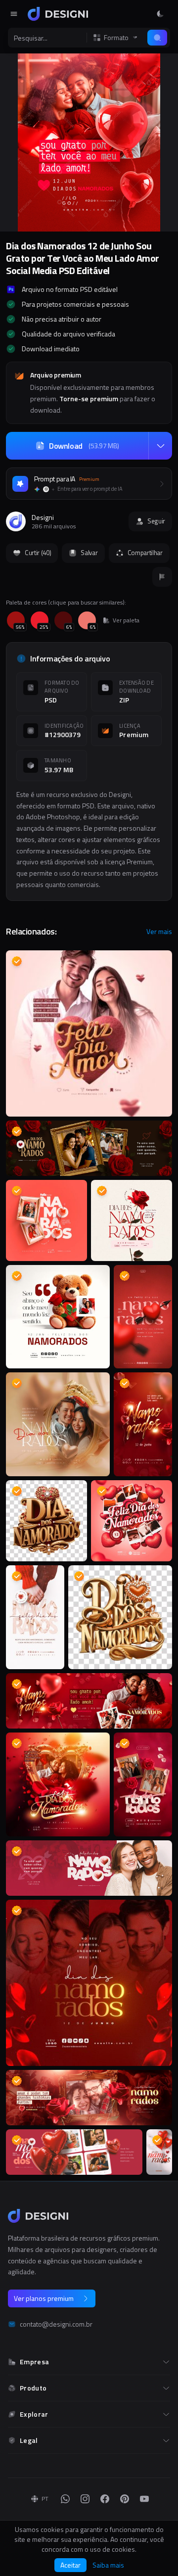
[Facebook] (105, 2499)
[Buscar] (157, 38)
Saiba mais (108, 2565)
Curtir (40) (38, 553)
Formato (116, 38)
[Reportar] (162, 577)
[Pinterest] (125, 2499)
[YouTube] (144, 2499)
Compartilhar (145, 553)
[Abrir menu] (14, 14)
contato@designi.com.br (56, 2324)
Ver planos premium (44, 2298)
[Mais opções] (160, 446)
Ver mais (159, 932)
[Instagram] (85, 2499)
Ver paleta (126, 620)
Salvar (89, 553)
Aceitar (70, 2565)
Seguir (156, 521)
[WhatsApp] (65, 2499)
